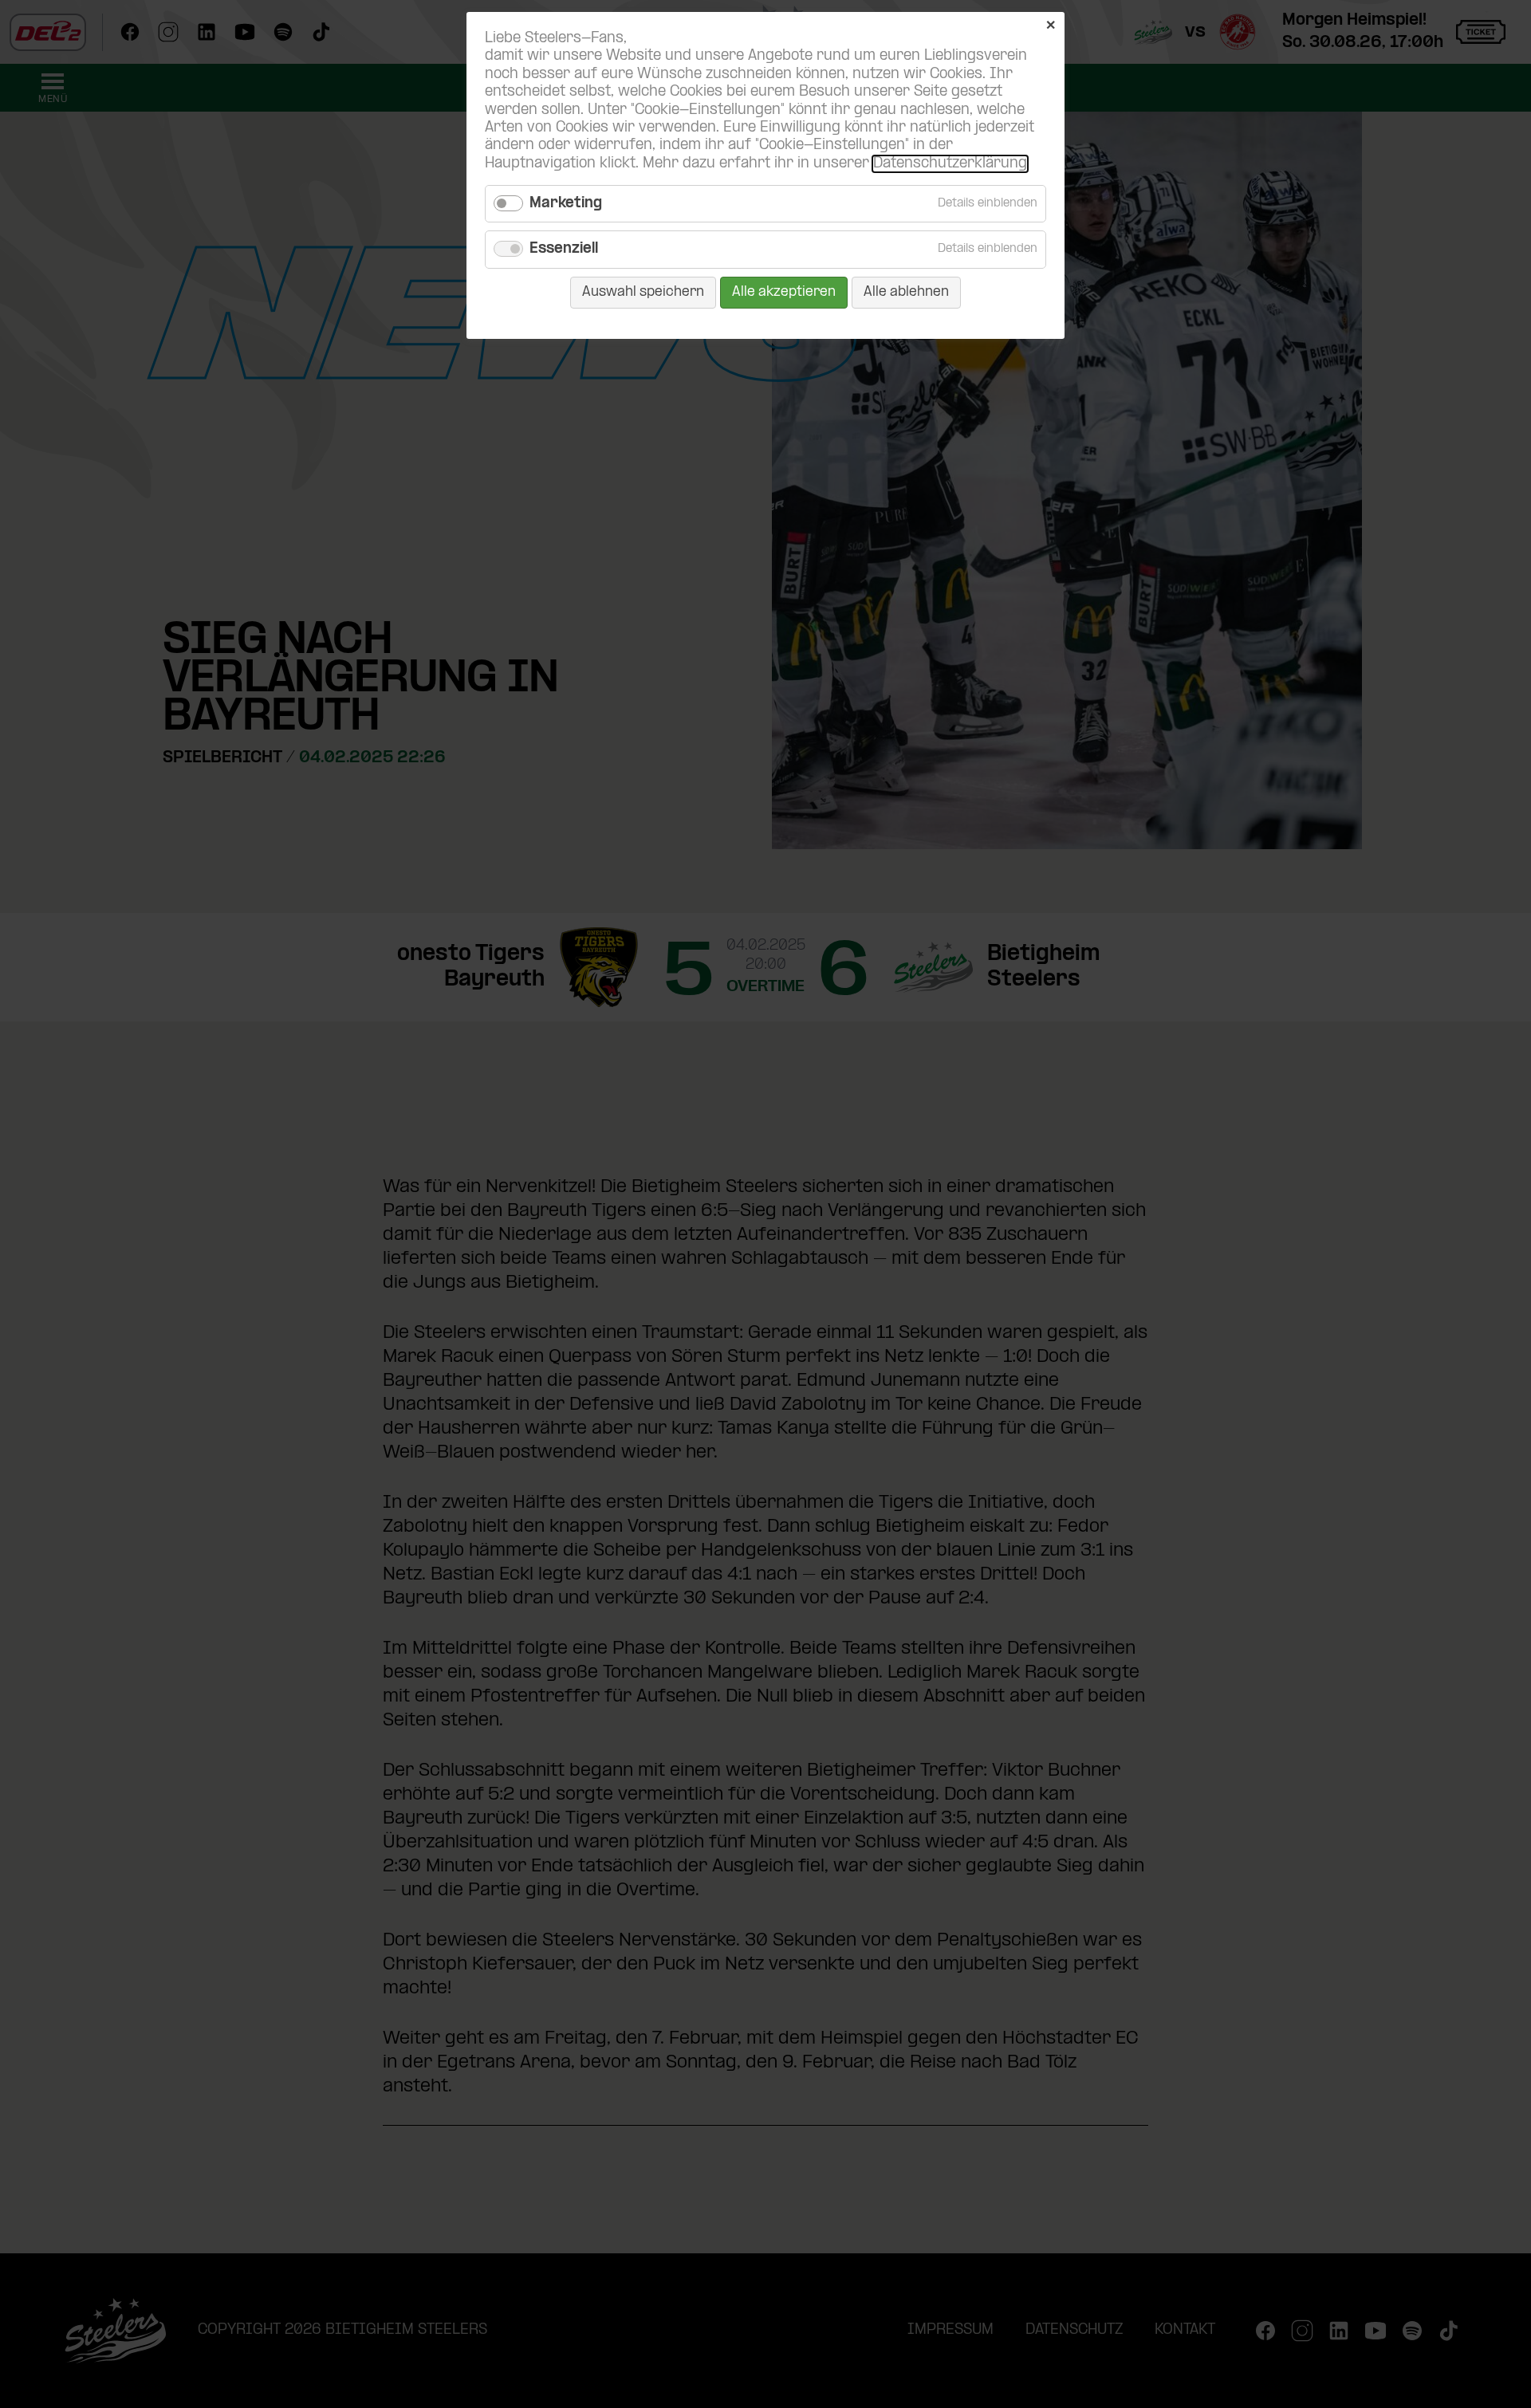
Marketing (566, 204)
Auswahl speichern (643, 292)
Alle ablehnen (906, 292)
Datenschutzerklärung (950, 164)
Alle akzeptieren (784, 292)
